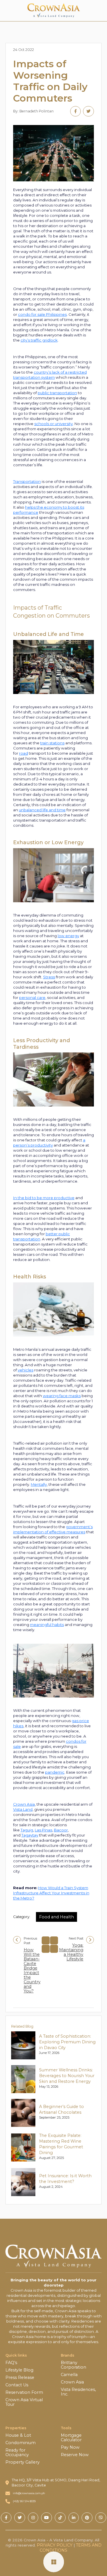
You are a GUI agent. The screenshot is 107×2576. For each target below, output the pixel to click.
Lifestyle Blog (19, 2370)
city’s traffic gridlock (39, 340)
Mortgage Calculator (71, 2438)
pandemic (55, 1772)
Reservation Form (24, 2392)
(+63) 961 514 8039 (24, 2501)
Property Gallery (23, 2462)
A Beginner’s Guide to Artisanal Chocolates (61, 2109)
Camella (69, 2375)
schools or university (53, 424)
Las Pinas (44, 1830)
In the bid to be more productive (44, 1198)
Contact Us (17, 2385)
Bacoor (61, 1830)
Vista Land (23, 1809)
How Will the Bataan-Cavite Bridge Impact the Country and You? (32, 1970)
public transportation (57, 393)
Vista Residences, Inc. (78, 2392)
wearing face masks (62, 1396)
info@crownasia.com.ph (29, 2493)
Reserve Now (75, 2455)
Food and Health (56, 1917)
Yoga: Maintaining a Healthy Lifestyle (71, 1952)
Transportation (27, 481)
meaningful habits (47, 1625)
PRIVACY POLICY (55, 2545)
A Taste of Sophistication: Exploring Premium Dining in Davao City (67, 2042)
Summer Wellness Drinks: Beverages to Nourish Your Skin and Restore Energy (67, 2076)
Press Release (20, 2377)
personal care (32, 998)
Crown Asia (24, 1804)
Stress (49, 977)
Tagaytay (30, 1835)
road (24, 753)
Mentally (39, 1484)
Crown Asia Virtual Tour (24, 2402)
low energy (68, 936)
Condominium (21, 2443)
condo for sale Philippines (42, 314)
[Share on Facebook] (75, 111)
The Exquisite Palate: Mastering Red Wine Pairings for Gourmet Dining (61, 2144)
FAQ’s (11, 2363)
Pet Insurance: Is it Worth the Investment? (65, 2179)
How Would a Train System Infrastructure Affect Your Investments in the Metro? (51, 1893)
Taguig (27, 1830)
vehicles (26, 1370)
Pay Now (70, 2447)
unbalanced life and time (42, 810)
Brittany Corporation (73, 2365)
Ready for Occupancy (17, 2452)
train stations (52, 743)
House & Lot (18, 2435)
